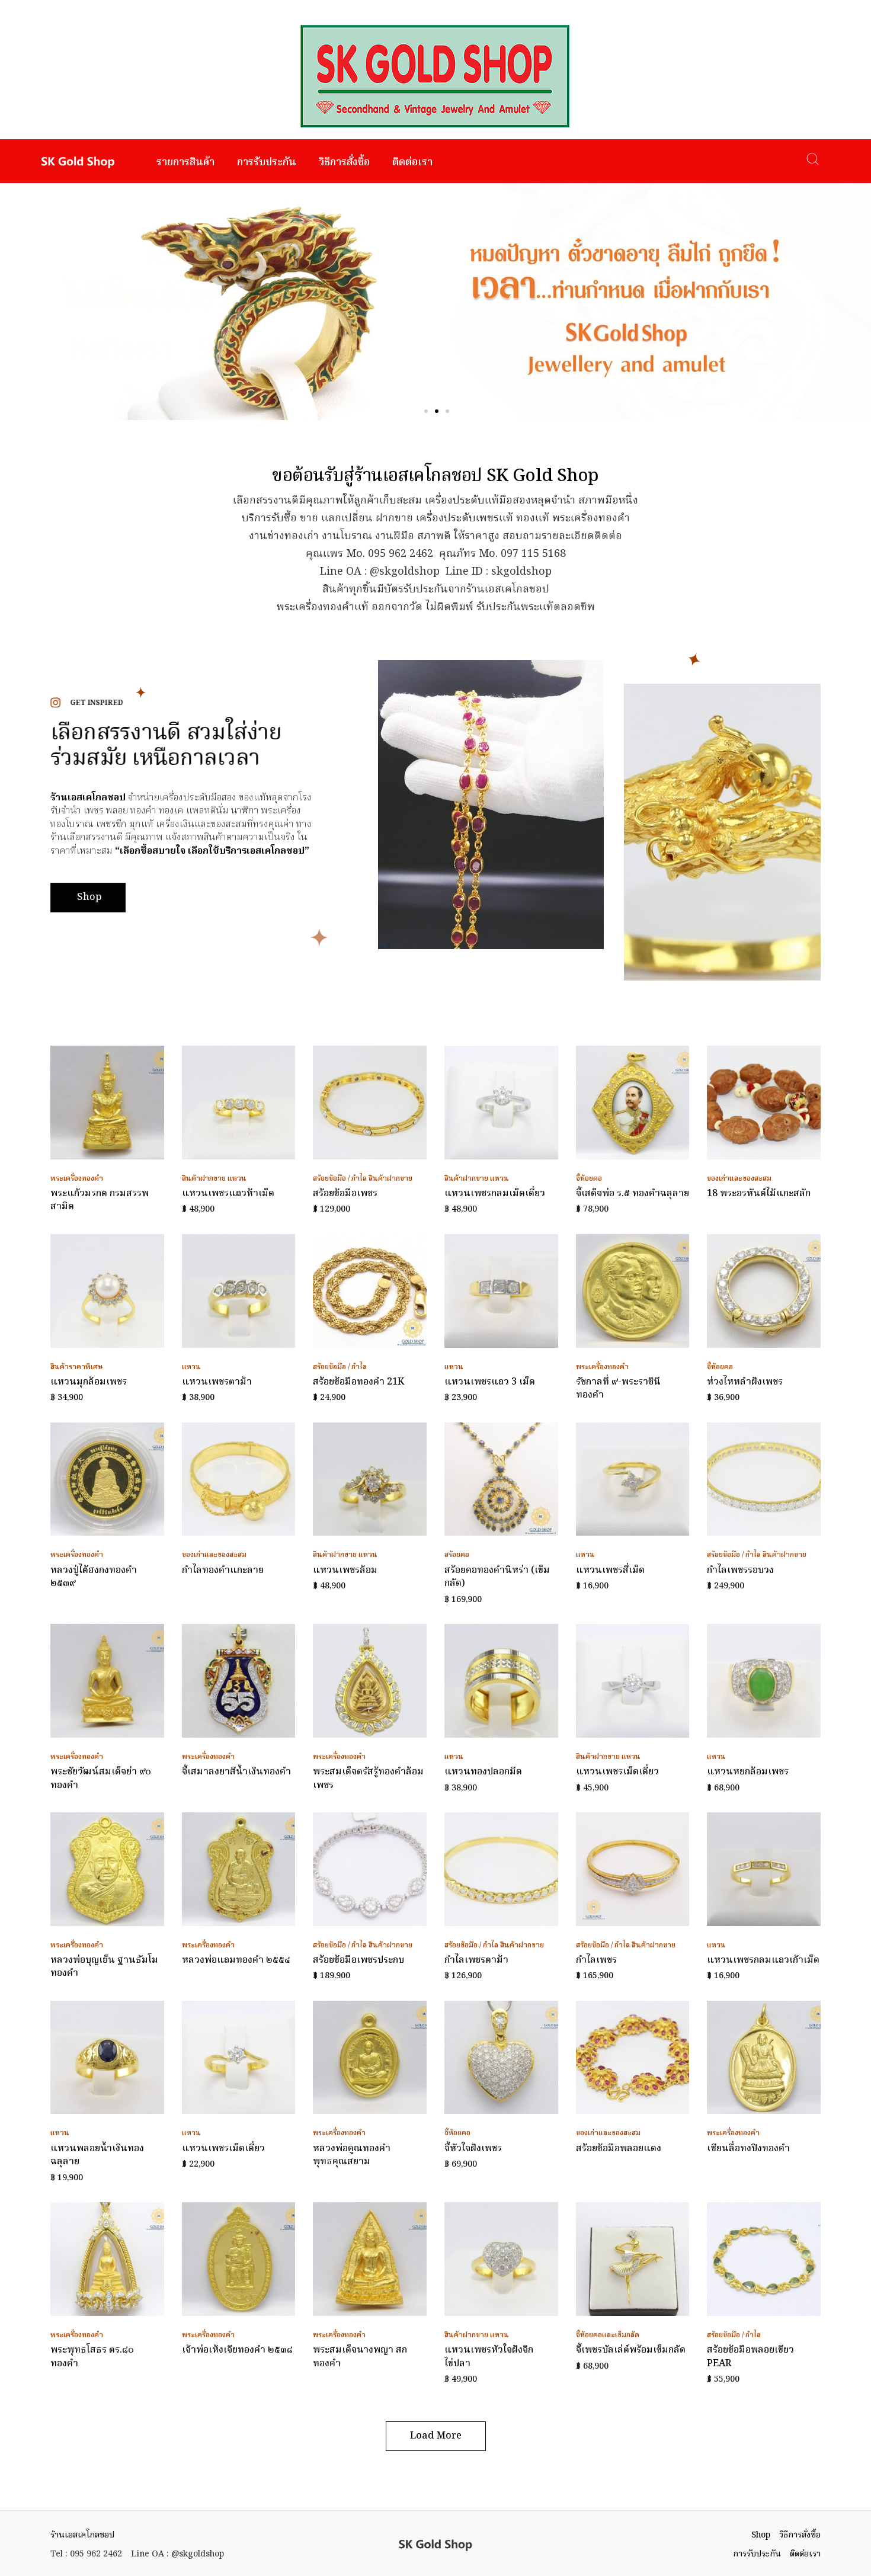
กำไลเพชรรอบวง (740, 1571)
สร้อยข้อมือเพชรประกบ (358, 1960)
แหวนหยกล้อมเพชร (748, 1772)
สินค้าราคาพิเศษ (77, 1367)
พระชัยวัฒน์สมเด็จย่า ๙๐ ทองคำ (101, 1779)
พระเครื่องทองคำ (77, 1179)
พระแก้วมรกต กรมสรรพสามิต (100, 1200)
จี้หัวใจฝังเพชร (473, 2149)
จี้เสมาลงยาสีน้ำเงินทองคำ (236, 1772)
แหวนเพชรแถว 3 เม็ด (490, 1382)
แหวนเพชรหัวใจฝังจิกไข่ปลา (489, 2357)
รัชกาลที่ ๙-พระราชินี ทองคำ (618, 1389)
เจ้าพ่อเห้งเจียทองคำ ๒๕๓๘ (237, 2350)
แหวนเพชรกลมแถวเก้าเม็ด (763, 1960)
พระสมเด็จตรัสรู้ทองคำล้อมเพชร (368, 1779)
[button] (426, 411)
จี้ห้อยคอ (589, 1179)
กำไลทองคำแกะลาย (223, 1571)
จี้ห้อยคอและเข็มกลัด (608, 2335)
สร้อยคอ (457, 1555)
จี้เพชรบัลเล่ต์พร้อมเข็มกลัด (631, 2350)
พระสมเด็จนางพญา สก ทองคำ (360, 2357)
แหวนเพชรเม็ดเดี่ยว (617, 1772)
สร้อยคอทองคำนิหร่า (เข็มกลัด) (497, 1577)
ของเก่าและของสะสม (739, 1179)
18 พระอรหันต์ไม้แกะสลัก (759, 1194)
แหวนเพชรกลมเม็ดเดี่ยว (495, 1194)
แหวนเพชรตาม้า (217, 1382)
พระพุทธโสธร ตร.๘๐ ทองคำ (92, 2357)
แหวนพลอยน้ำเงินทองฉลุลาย (97, 2155)
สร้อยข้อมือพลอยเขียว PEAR (750, 2357)
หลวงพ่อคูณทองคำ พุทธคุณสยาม (352, 2155)
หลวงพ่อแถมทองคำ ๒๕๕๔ (236, 1960)
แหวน (237, 1179)
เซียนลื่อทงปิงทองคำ (748, 2149)
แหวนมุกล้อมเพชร (89, 1382)
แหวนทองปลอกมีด (483, 1772)
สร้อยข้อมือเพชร (345, 1194)
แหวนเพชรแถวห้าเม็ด (228, 1194)
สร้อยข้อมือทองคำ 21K (358, 1382)
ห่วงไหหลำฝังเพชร (745, 1382)
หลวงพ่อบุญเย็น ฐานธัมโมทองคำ (104, 1967)
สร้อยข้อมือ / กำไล (340, 1179)
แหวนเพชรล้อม (345, 1571)
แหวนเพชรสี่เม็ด (610, 1571)
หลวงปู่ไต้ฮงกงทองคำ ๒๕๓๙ (94, 1577)
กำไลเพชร (596, 1960)
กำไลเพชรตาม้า (476, 1960)
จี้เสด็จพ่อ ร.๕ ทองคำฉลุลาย (633, 1194)
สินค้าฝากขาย (204, 1179)
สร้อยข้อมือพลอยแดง (619, 2149)
